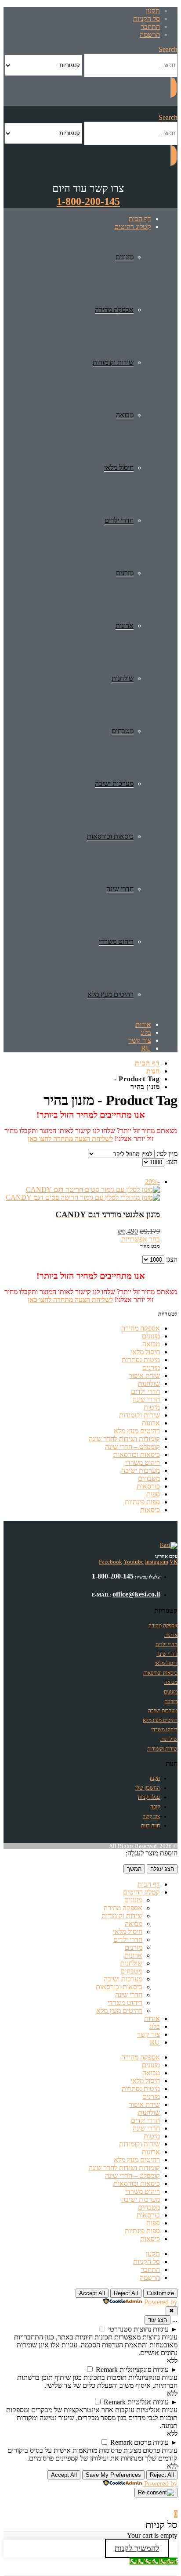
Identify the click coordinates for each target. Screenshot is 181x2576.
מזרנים (125, 573)
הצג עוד (157, 2320)
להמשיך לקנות (137, 2548)
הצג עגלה (162, 1869)
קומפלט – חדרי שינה (132, 1447)
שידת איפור (144, 1376)
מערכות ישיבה (114, 784)
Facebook (110, 1562)
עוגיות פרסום (151, 2442)
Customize (160, 2293)
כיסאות (150, 1510)
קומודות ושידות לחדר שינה (124, 1439)
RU (146, 1048)
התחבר (150, 27)
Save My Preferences (113, 2475)
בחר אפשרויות (141, 1239)
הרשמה (150, 34)
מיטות (152, 1407)
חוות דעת (150, 1826)
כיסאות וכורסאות (110, 836)
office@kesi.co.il (136, 1594)
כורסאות (148, 1486)
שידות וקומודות (113, 362)
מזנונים (125, 257)
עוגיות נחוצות (151, 2329)
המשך (134, 1869)
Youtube (134, 1562)
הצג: (171, 1162)
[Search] (174, 88)
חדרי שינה (120, 889)
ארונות (125, 626)
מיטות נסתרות (141, 1360)
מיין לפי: (166, 1153)
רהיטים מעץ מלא (110, 994)
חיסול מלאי (119, 468)
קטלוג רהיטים (133, 227)
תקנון (153, 11)
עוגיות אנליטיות (148, 2402)
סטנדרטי (120, 2329)
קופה (155, 1807)
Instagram (157, 1562)
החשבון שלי (148, 1788)
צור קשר (140, 1040)
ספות (153, 1494)
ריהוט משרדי (116, 942)
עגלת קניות (149, 1797)
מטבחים (123, 731)
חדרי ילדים (119, 520)
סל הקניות (147, 19)
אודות (143, 1024)
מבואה (125, 415)
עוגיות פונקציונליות (144, 2370)
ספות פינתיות (142, 1502)
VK (174, 1562)
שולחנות (123, 678)
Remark (107, 2370)
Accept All (92, 2293)
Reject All (126, 2293)
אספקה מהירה (114, 310)
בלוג (146, 1032)
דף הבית (140, 219)
